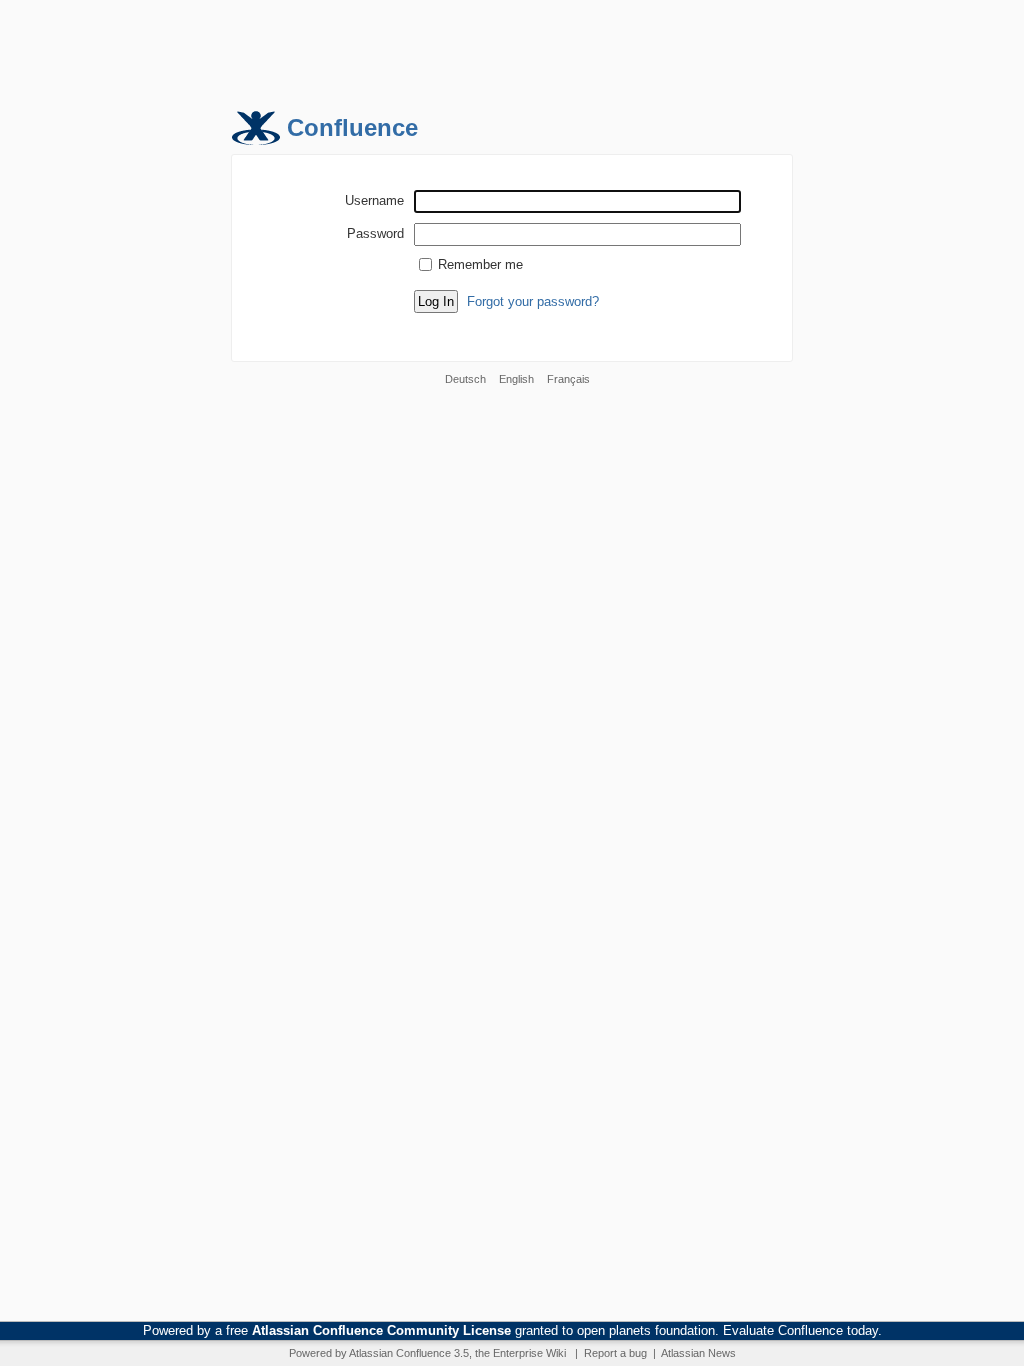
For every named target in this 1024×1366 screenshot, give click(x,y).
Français (568, 379)
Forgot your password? (533, 301)
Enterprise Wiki (529, 1353)
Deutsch (465, 379)
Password (375, 233)
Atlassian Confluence (400, 1353)
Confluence (352, 127)
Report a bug (615, 1353)
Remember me (480, 264)
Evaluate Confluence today (800, 1330)
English (516, 379)
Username (374, 200)
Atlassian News (698, 1353)
